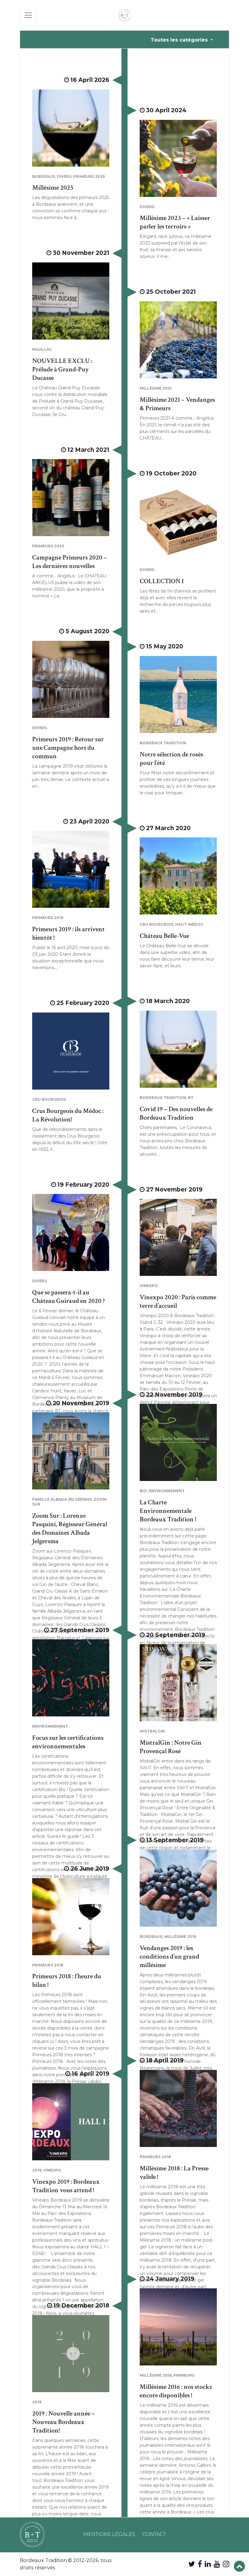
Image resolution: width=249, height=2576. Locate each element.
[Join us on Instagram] (226, 2564)
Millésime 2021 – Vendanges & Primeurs (177, 404)
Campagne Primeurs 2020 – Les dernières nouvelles (70, 562)
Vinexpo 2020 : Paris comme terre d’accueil (178, 1302)
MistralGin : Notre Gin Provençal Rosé (171, 1747)
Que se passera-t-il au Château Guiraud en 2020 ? (68, 1297)
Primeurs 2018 (48, 1965)
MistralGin (152, 1731)
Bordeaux (44, 176)
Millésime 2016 (156, 2375)
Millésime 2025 (53, 188)
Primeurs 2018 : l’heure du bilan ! (67, 1981)
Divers (64, 176)
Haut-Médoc (189, 924)
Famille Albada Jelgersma (62, 1499)
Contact (154, 2534)
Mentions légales (109, 2534)
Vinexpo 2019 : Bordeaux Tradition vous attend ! (66, 2186)
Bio (143, 1491)
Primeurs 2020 (48, 546)
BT (191, 1098)
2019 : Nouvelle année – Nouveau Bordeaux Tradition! (63, 2422)
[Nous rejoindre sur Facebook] (200, 2564)
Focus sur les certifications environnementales (68, 1742)
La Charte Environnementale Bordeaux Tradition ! (168, 1511)
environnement (167, 1491)
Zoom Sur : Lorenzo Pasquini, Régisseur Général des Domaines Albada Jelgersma (70, 1528)
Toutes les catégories (180, 40)
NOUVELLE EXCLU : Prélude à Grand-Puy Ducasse (62, 369)
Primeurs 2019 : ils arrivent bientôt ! (68, 933)
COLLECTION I (162, 581)
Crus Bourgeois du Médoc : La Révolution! (68, 1115)
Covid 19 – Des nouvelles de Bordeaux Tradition (176, 1113)
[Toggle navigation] (28, 15)
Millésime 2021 (156, 388)
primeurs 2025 (89, 176)
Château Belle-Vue (164, 936)
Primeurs (184, 2375)
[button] (239, 2566)
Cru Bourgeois (157, 924)
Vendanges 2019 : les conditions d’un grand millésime (169, 1957)
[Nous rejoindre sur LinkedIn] (208, 2564)
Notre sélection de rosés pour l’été (171, 759)
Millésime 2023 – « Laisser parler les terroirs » (175, 222)
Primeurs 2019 (48, 918)
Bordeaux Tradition (163, 743)
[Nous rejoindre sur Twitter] (192, 2564)
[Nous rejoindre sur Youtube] (217, 2564)
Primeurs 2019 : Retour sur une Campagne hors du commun (68, 748)
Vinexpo (149, 1286)
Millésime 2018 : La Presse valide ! (174, 2173)
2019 (37, 2170)
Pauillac (42, 349)
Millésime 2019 (180, 1937)
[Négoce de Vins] (124, 15)
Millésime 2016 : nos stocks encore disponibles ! (176, 2391)
